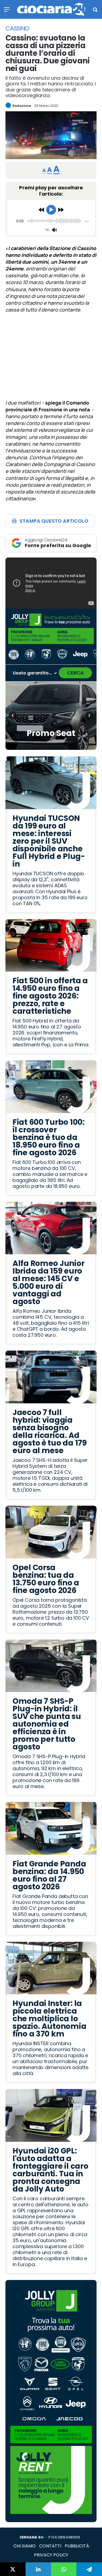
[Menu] (7, 11)
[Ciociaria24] (51, 9)
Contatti (50, 2546)
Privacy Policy (51, 2555)
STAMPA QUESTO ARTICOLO (54, 521)
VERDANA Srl (31, 2537)
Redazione (22, 106)
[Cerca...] (95, 11)
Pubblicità (77, 2546)
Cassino (17, 29)
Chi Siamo (24, 2546)
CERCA (75, 673)
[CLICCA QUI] (51, 583)
